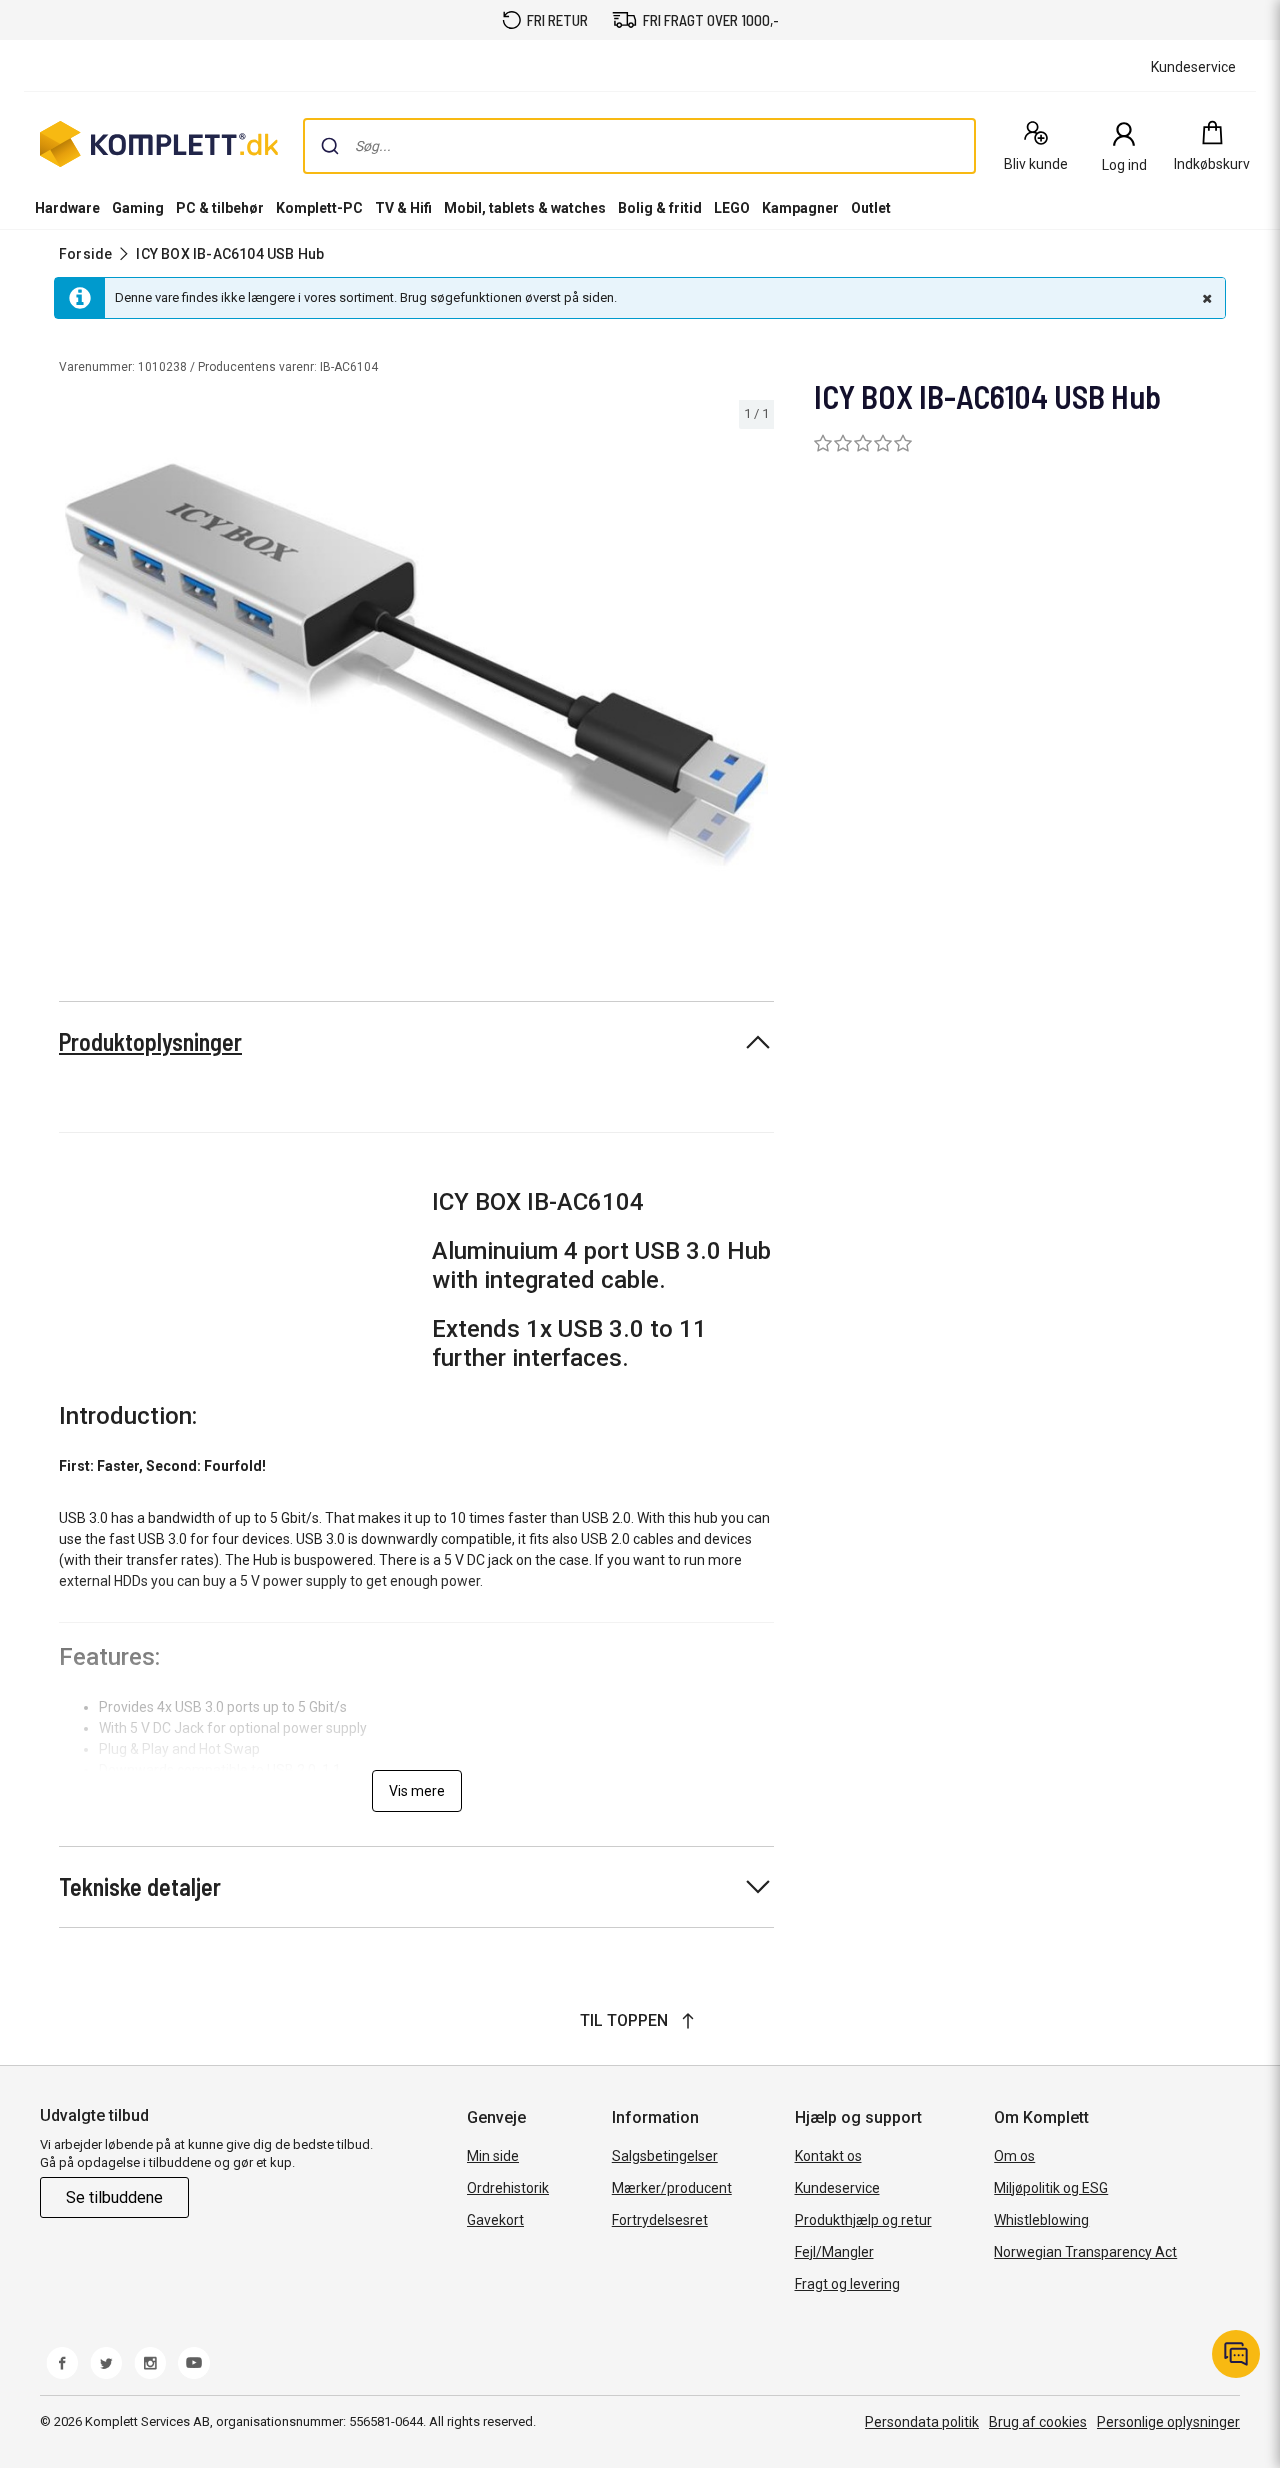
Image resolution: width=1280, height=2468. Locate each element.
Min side (493, 2156)
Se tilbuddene (114, 2197)
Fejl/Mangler (834, 2252)
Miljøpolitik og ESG (1051, 2188)
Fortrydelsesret (660, 2220)
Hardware (67, 208)
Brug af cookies (1038, 2422)
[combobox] (639, 146)
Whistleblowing (1041, 2220)
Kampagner (800, 208)
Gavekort (495, 2220)
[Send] (330, 146)
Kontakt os (828, 2156)
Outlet (871, 208)
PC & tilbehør (220, 208)
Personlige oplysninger (1168, 2422)
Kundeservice (837, 2188)
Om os (1014, 2156)
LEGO (732, 208)
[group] (416, 664)
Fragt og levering (847, 2284)
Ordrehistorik (508, 2188)
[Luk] (1205, 298)
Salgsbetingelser (665, 2156)
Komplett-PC (319, 208)
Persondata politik (922, 2422)
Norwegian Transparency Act (1085, 2252)
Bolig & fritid (660, 208)
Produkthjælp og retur (863, 2220)
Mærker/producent (672, 2188)
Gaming (138, 208)
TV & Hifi (403, 208)
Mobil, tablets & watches (525, 208)
